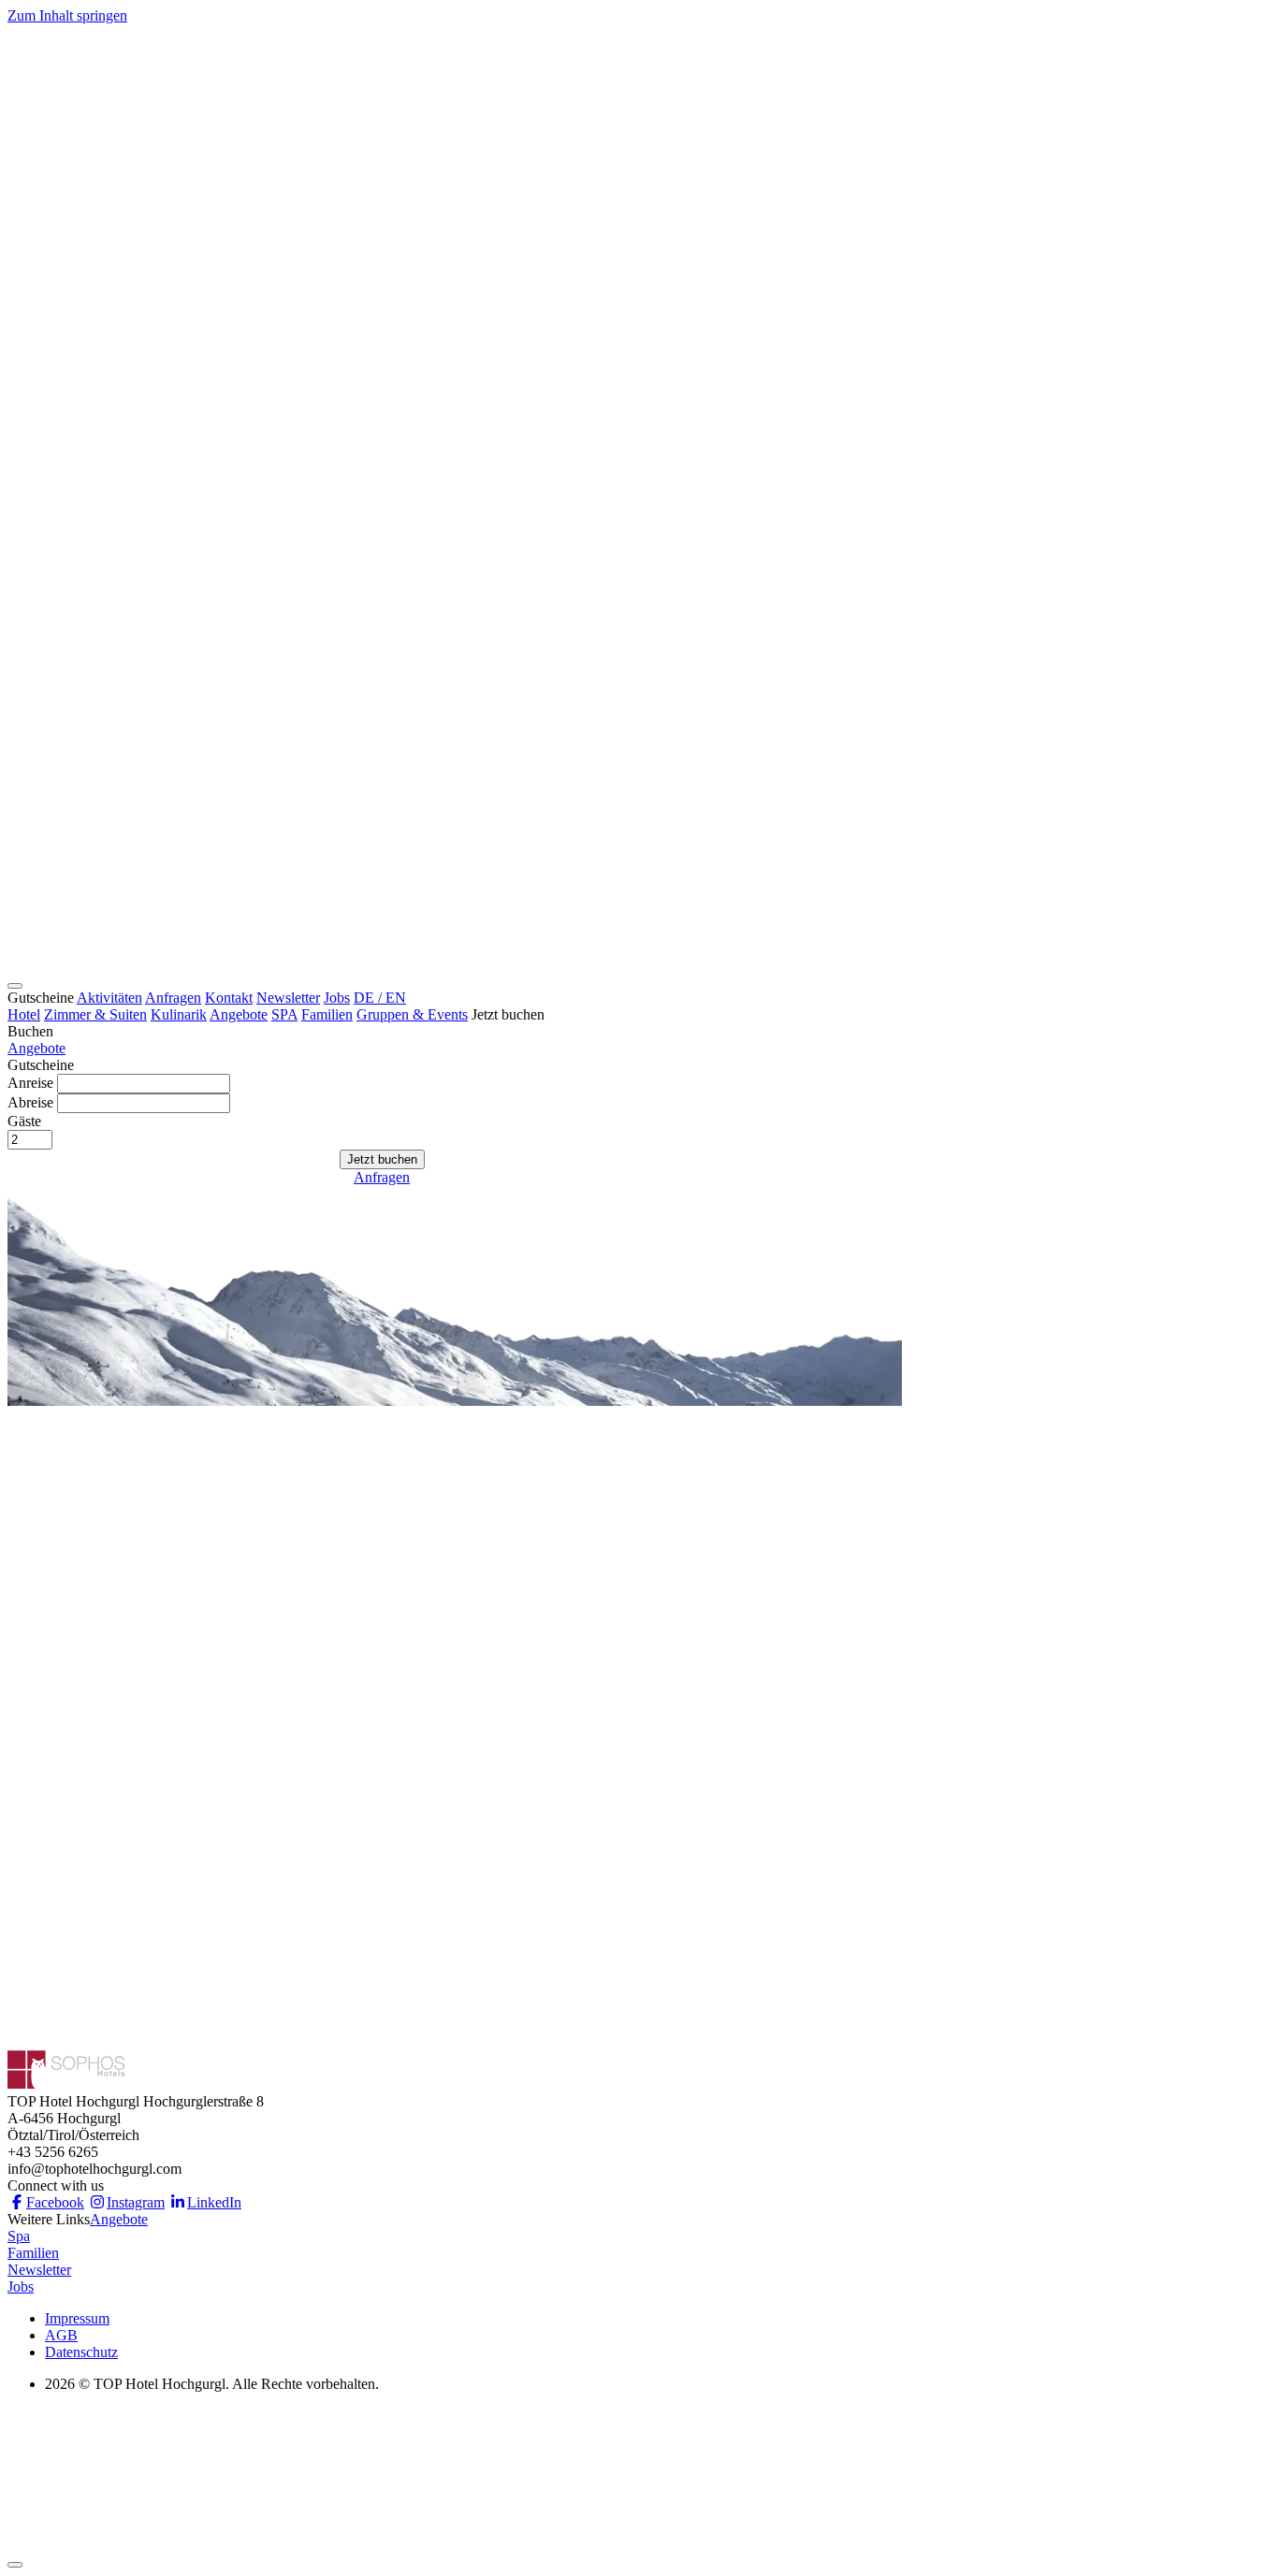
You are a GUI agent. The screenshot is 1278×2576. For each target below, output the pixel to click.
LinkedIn (214, 2202)
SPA (284, 1014)
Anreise (30, 1083)
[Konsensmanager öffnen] (15, 2565)
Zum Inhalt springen (67, 15)
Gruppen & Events (412, 1014)
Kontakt (229, 998)
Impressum (77, 2318)
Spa (19, 2236)
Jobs (337, 998)
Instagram (136, 2202)
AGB (61, 2335)
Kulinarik (179, 1014)
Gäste (24, 1121)
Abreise (30, 1102)
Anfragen (173, 998)
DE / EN (380, 998)
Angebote (239, 1014)
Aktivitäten (109, 998)
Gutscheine (41, 998)
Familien (327, 1014)
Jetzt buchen (508, 1014)
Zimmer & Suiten (95, 1014)
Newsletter (288, 998)
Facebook (55, 2202)
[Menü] (15, 986)
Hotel (24, 1014)
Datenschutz (81, 2352)
